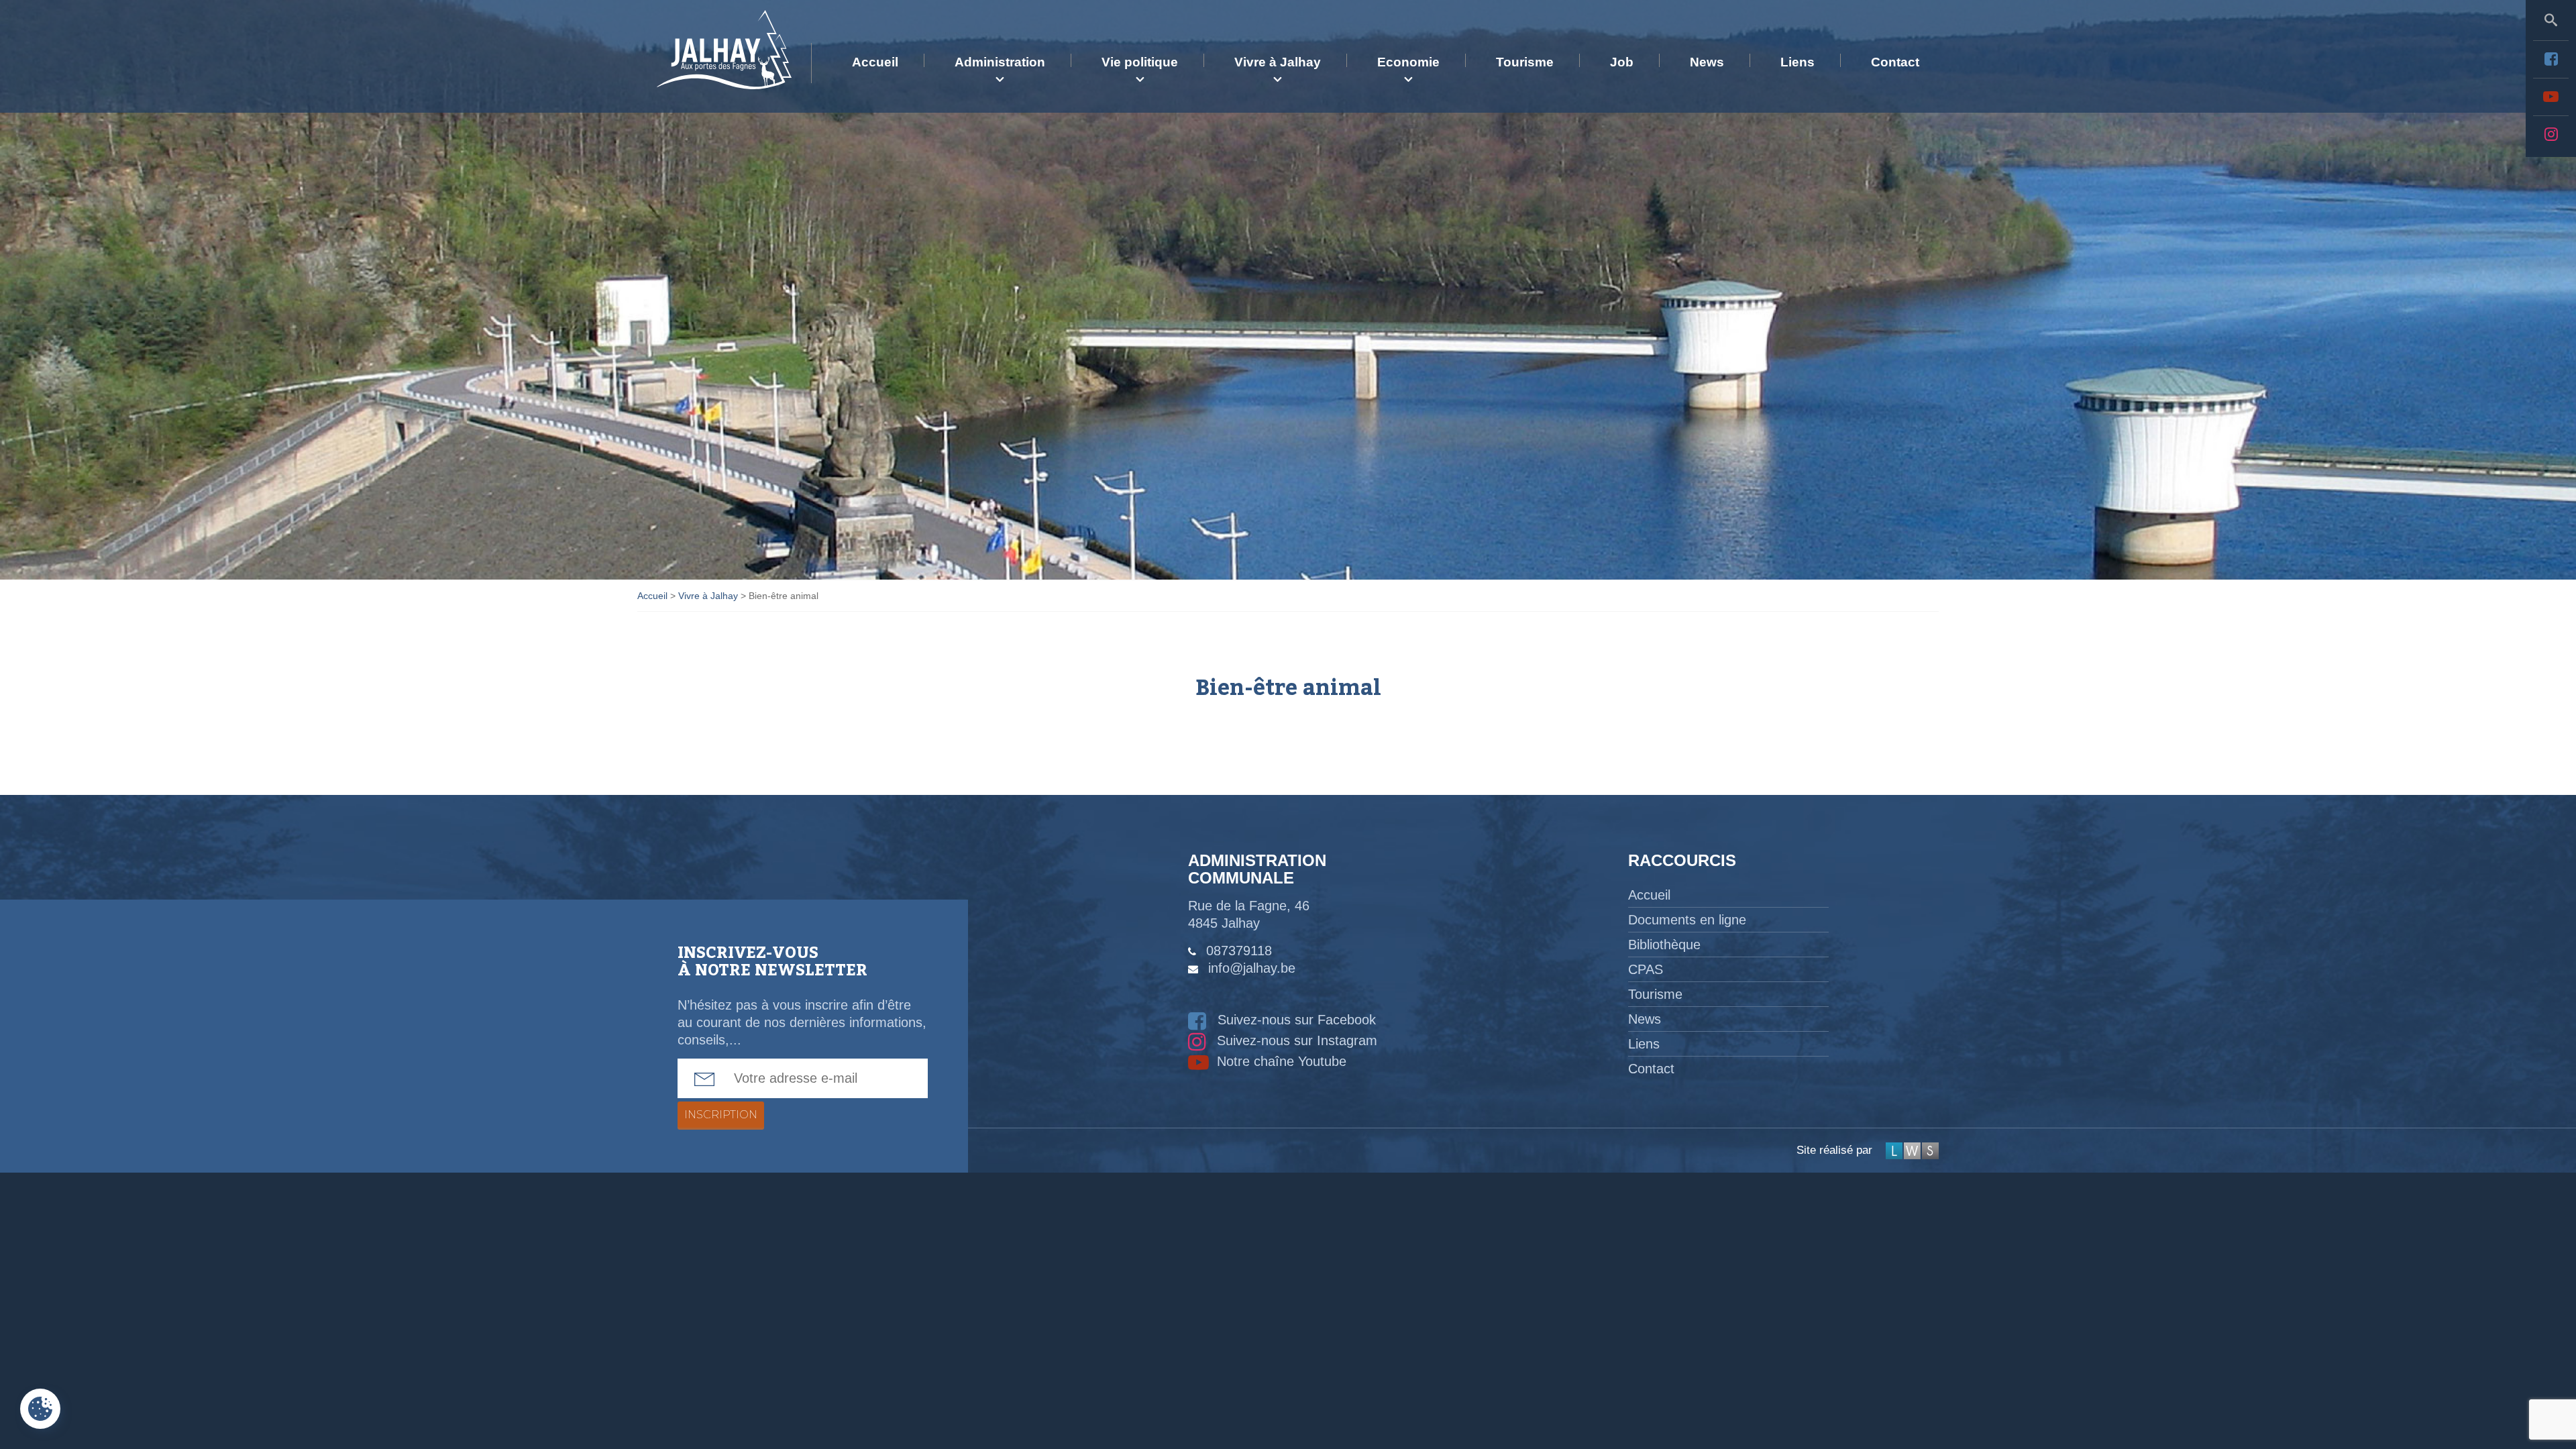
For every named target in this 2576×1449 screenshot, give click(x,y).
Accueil (875, 62)
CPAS (1646, 969)
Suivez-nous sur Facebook (1295, 1020)
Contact (1895, 62)
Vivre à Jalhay (1278, 62)
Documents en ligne (1687, 920)
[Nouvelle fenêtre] (2551, 59)
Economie (1408, 62)
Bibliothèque (1664, 945)
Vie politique (1140, 62)
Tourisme (1525, 62)
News (1707, 62)
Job (1622, 62)
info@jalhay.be (1252, 968)
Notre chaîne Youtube (1280, 1061)
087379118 (1239, 951)
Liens (1797, 62)
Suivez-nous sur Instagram (1295, 1040)
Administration (1000, 62)
